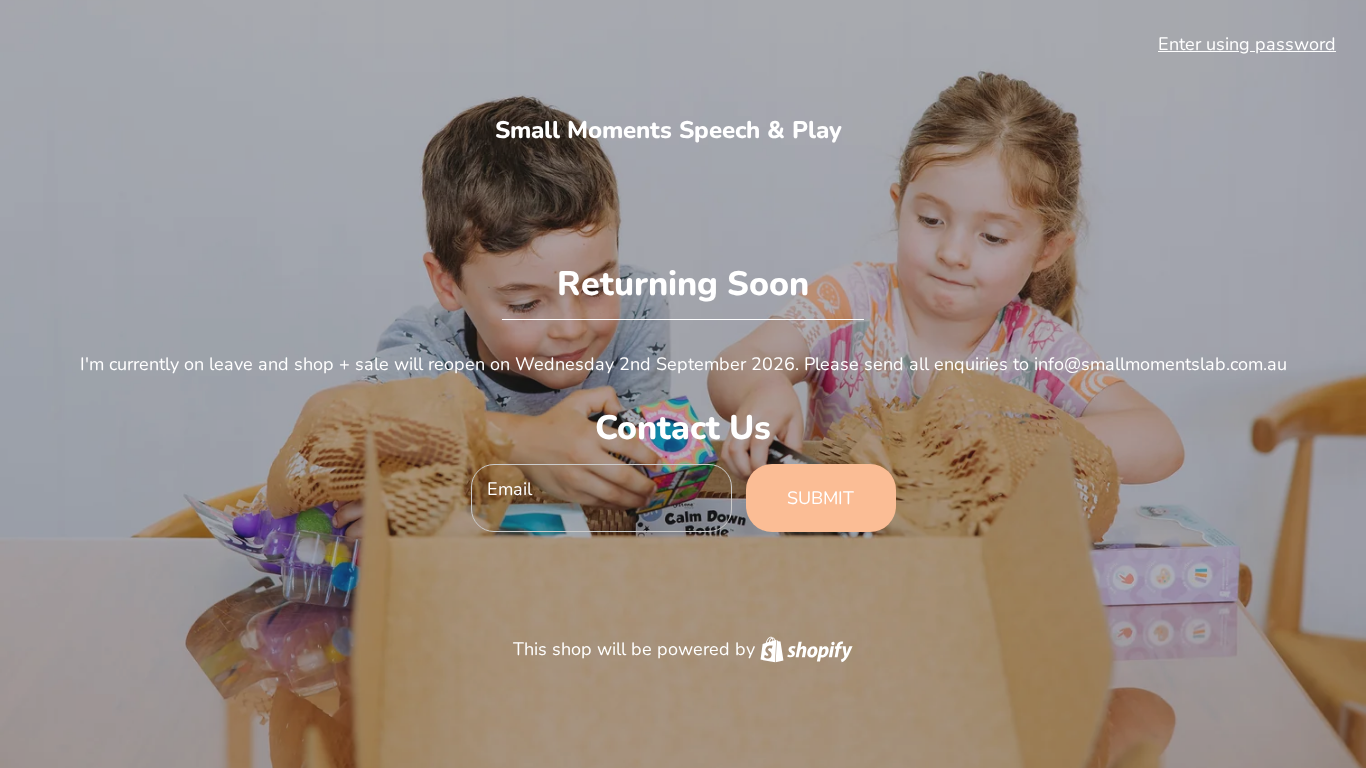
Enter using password (1247, 44)
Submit (820, 498)
